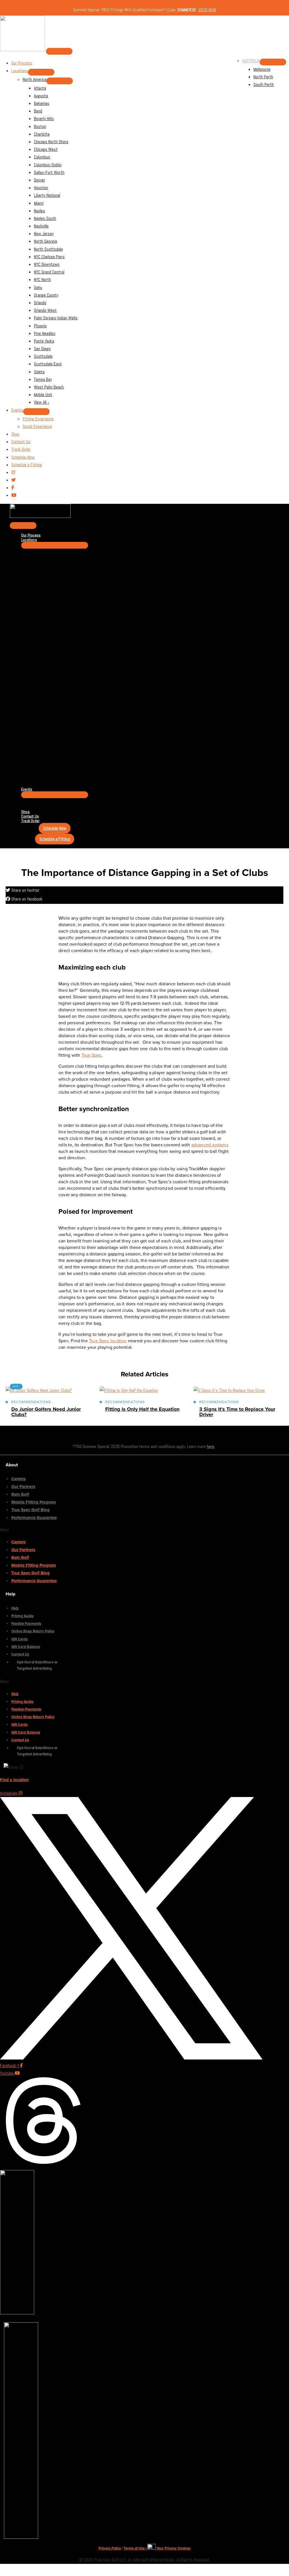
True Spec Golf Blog (30, 1510)
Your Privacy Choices (173, 2548)
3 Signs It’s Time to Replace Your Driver (237, 1412)
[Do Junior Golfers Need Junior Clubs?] (39, 1390)
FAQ (15, 1608)
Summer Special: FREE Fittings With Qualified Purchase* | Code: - (145, 10)
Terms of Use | (135, 2548)
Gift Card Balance (26, 1647)
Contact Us (20, 1654)
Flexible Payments (26, 1624)
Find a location (14, 1780)
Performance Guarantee (34, 1518)
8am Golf (20, 1494)
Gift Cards (19, 1639)
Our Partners (23, 1487)
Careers (18, 1479)
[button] (29, 1530)
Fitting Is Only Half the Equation (142, 1409)
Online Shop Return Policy (33, 1631)
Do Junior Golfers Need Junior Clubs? (46, 1412)
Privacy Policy (110, 2548)
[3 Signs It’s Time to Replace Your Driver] (229, 1390)
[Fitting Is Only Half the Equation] (129, 1390)
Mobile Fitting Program (34, 1502)
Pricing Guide (22, 1616)
